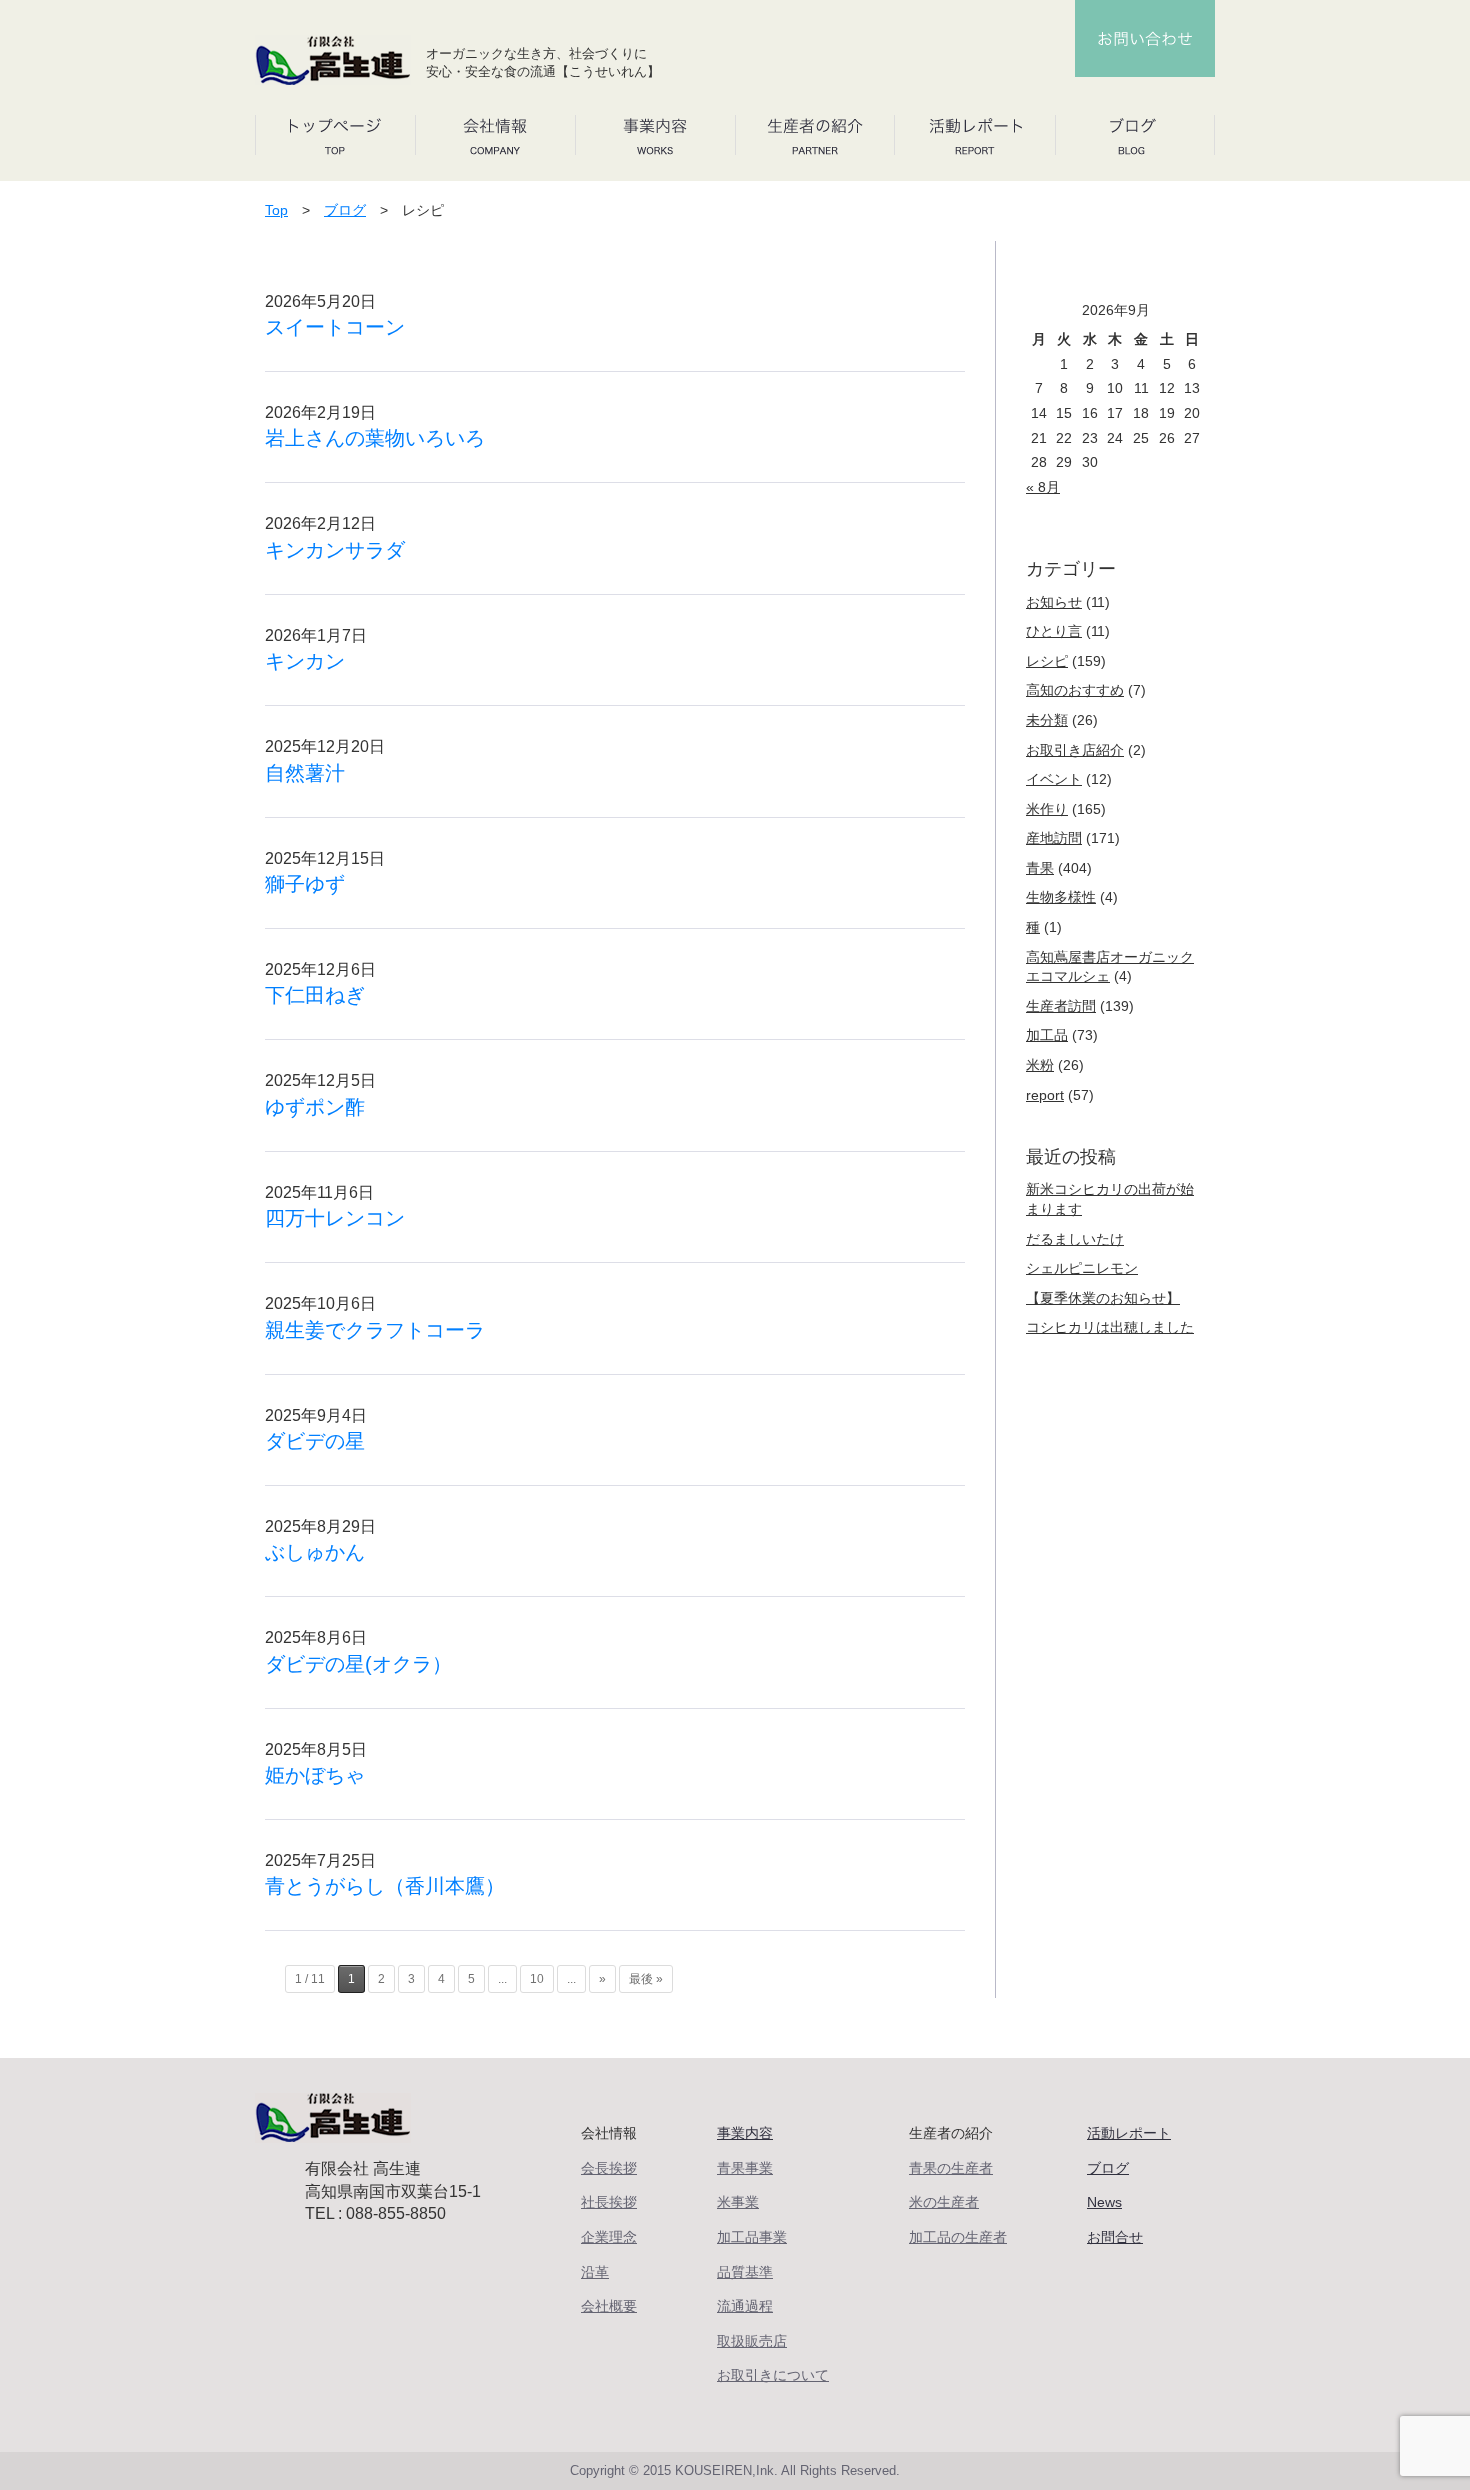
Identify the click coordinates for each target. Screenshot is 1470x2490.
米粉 (1040, 1065)
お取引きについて (773, 2375)
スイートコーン (335, 327)
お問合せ (1115, 2237)
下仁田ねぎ (315, 995)
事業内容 (745, 2133)
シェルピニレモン (1082, 1268)
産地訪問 (1054, 838)
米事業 (738, 2202)
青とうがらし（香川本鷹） (385, 1886)
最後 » (646, 1979)
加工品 (1047, 1035)
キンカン (305, 661)
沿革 (595, 2272)
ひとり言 (1054, 631)
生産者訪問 (1061, 1006)
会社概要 (609, 2306)
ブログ (345, 210)
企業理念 (609, 2237)
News (1104, 2202)
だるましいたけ (1075, 1239)
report (1045, 1095)
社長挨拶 (609, 2202)
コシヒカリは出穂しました (1110, 1327)
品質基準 (745, 2272)
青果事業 (745, 2168)
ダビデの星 (315, 1441)
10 (537, 1979)
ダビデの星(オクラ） (358, 1664)
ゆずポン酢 (315, 1107)
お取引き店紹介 (1075, 750)
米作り (1047, 809)
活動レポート (1129, 2133)
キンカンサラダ (335, 550)
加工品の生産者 (958, 2237)
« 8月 (1043, 487)
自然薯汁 (305, 773)
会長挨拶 (609, 2168)
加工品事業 (752, 2237)
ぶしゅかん (315, 1552)
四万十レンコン (335, 1218)
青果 (1040, 868)
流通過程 (745, 2306)
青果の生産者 (951, 2168)
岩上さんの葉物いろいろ (375, 438)
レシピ (1047, 661)
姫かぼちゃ (315, 1775)
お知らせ (1054, 602)
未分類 (1047, 720)
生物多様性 (1061, 897)
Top (276, 210)
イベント (1054, 779)
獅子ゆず (305, 884)
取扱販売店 (752, 2341)
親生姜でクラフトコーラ (375, 1330)
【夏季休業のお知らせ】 (1103, 1298)
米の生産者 (944, 2202)
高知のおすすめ (1075, 690)
